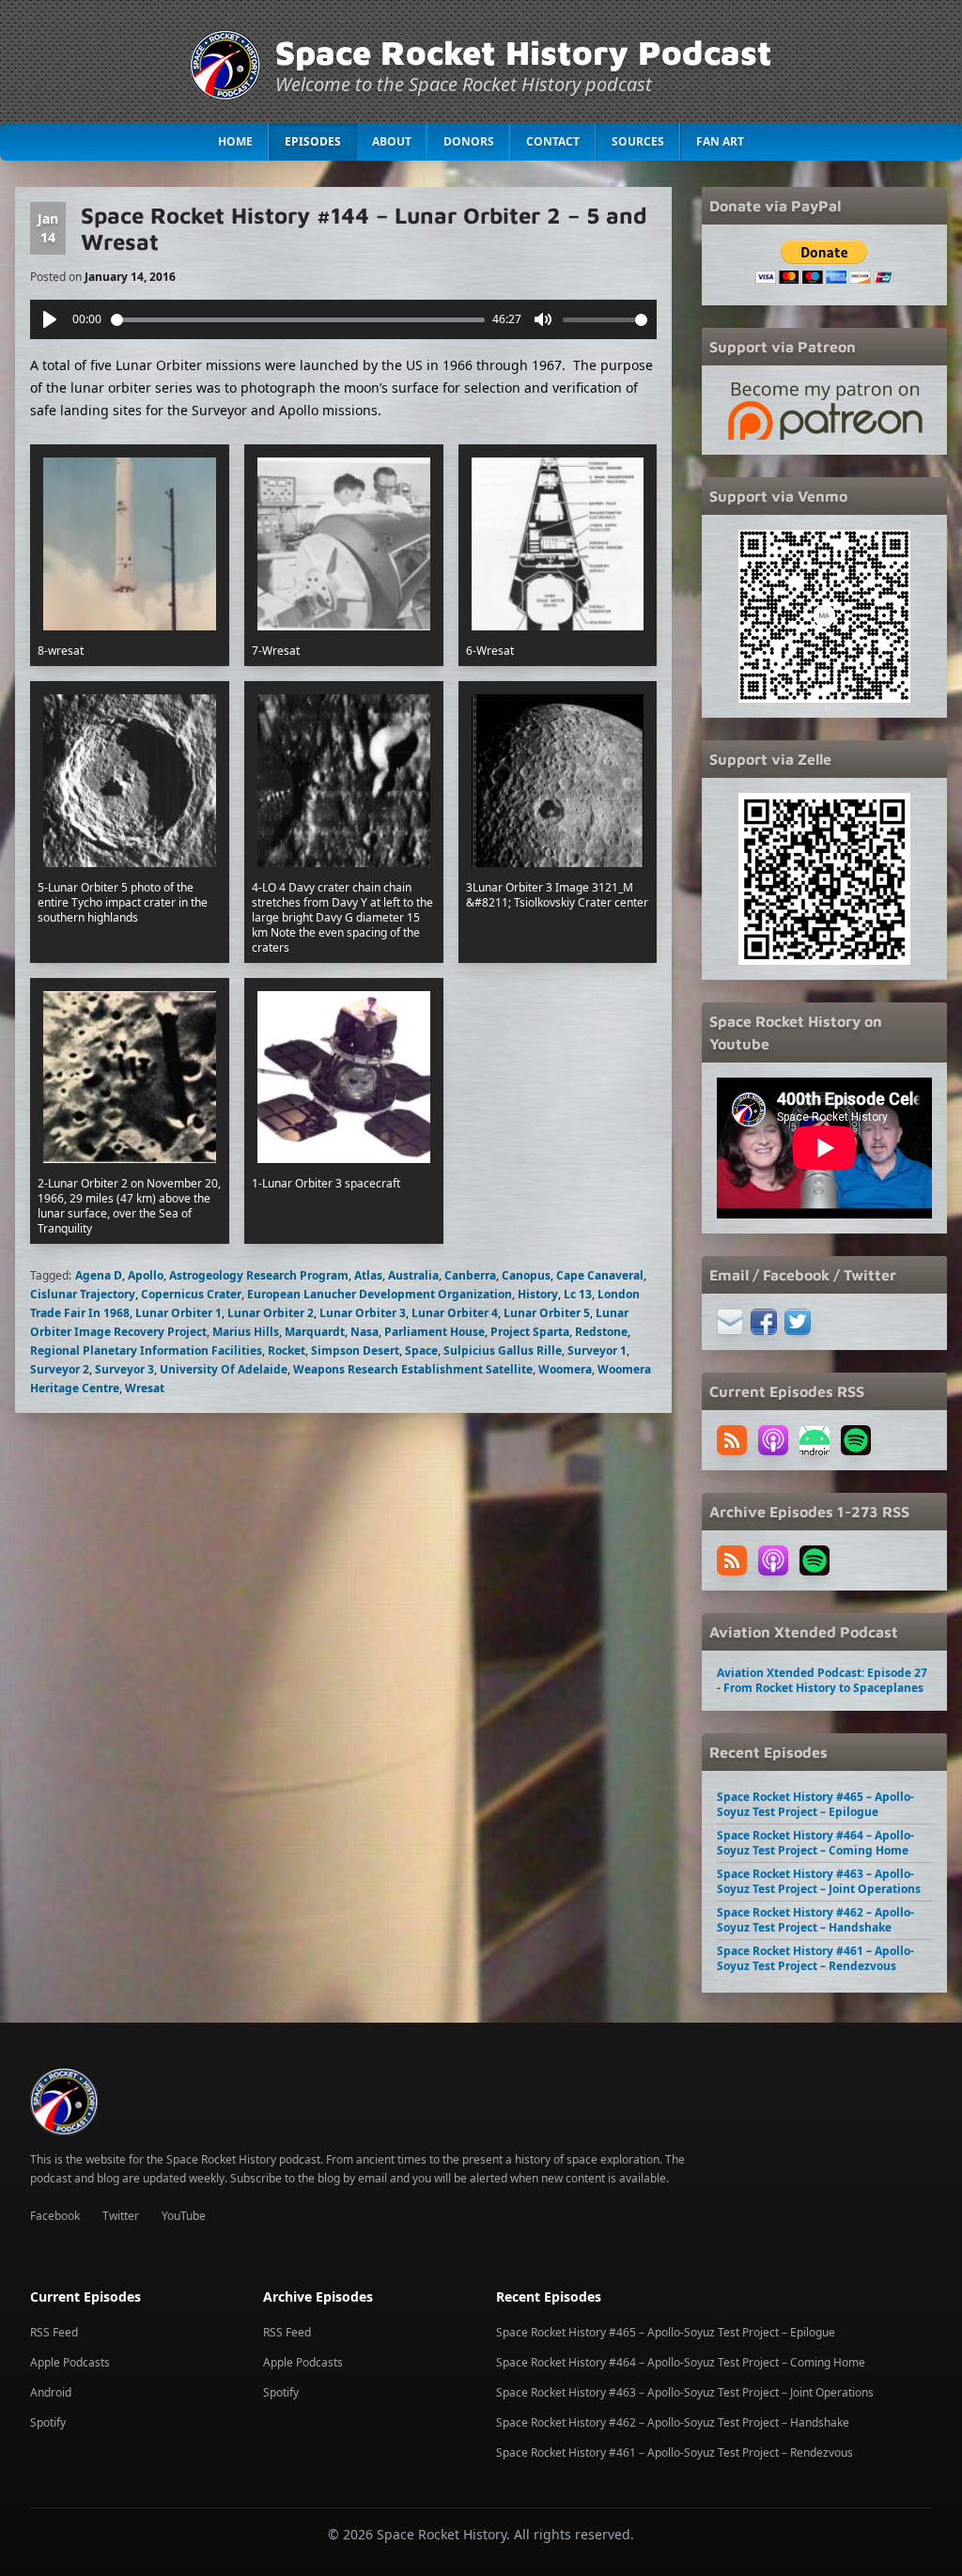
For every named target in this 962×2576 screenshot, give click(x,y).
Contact (553, 141)
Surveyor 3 (124, 1369)
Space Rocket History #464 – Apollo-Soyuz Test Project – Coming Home (815, 1843)
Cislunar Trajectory (83, 1294)
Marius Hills (246, 1332)
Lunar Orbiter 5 (547, 1313)
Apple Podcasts (70, 2362)
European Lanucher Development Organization (380, 1294)
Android (51, 2392)
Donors (469, 141)
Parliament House (434, 1332)
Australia (413, 1275)
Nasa (365, 1332)
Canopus (526, 1275)
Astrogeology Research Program (259, 1275)
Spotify (48, 2422)
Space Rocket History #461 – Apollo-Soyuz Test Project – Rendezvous (815, 1958)
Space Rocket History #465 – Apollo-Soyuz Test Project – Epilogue (815, 1804)
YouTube (184, 2216)
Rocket (287, 1350)
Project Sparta (530, 1332)
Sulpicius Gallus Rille (503, 1350)
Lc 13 (578, 1294)
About (392, 141)
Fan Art (720, 141)
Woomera (565, 1369)
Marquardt (315, 1332)
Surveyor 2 (60, 1369)
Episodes (313, 141)
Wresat (145, 1388)
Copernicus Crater (191, 1294)
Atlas (368, 1275)
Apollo (146, 1275)
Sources (638, 141)
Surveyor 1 (597, 1350)
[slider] (298, 320)
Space (421, 1350)
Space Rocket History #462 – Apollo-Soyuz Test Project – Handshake (815, 1920)
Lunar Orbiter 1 (178, 1313)
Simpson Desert (355, 1350)
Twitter (121, 2216)
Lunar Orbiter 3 (363, 1313)
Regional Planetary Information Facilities (146, 1350)
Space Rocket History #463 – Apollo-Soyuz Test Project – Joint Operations (819, 1881)
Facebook (55, 2216)
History (538, 1294)
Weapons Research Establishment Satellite (413, 1369)
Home (235, 141)
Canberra (470, 1275)
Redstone (601, 1332)
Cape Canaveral (600, 1275)
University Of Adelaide (224, 1369)
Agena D (99, 1275)
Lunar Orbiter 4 (455, 1313)
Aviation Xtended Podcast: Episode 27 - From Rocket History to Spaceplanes (822, 1680)
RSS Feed (54, 2332)
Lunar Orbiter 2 (271, 1313)
